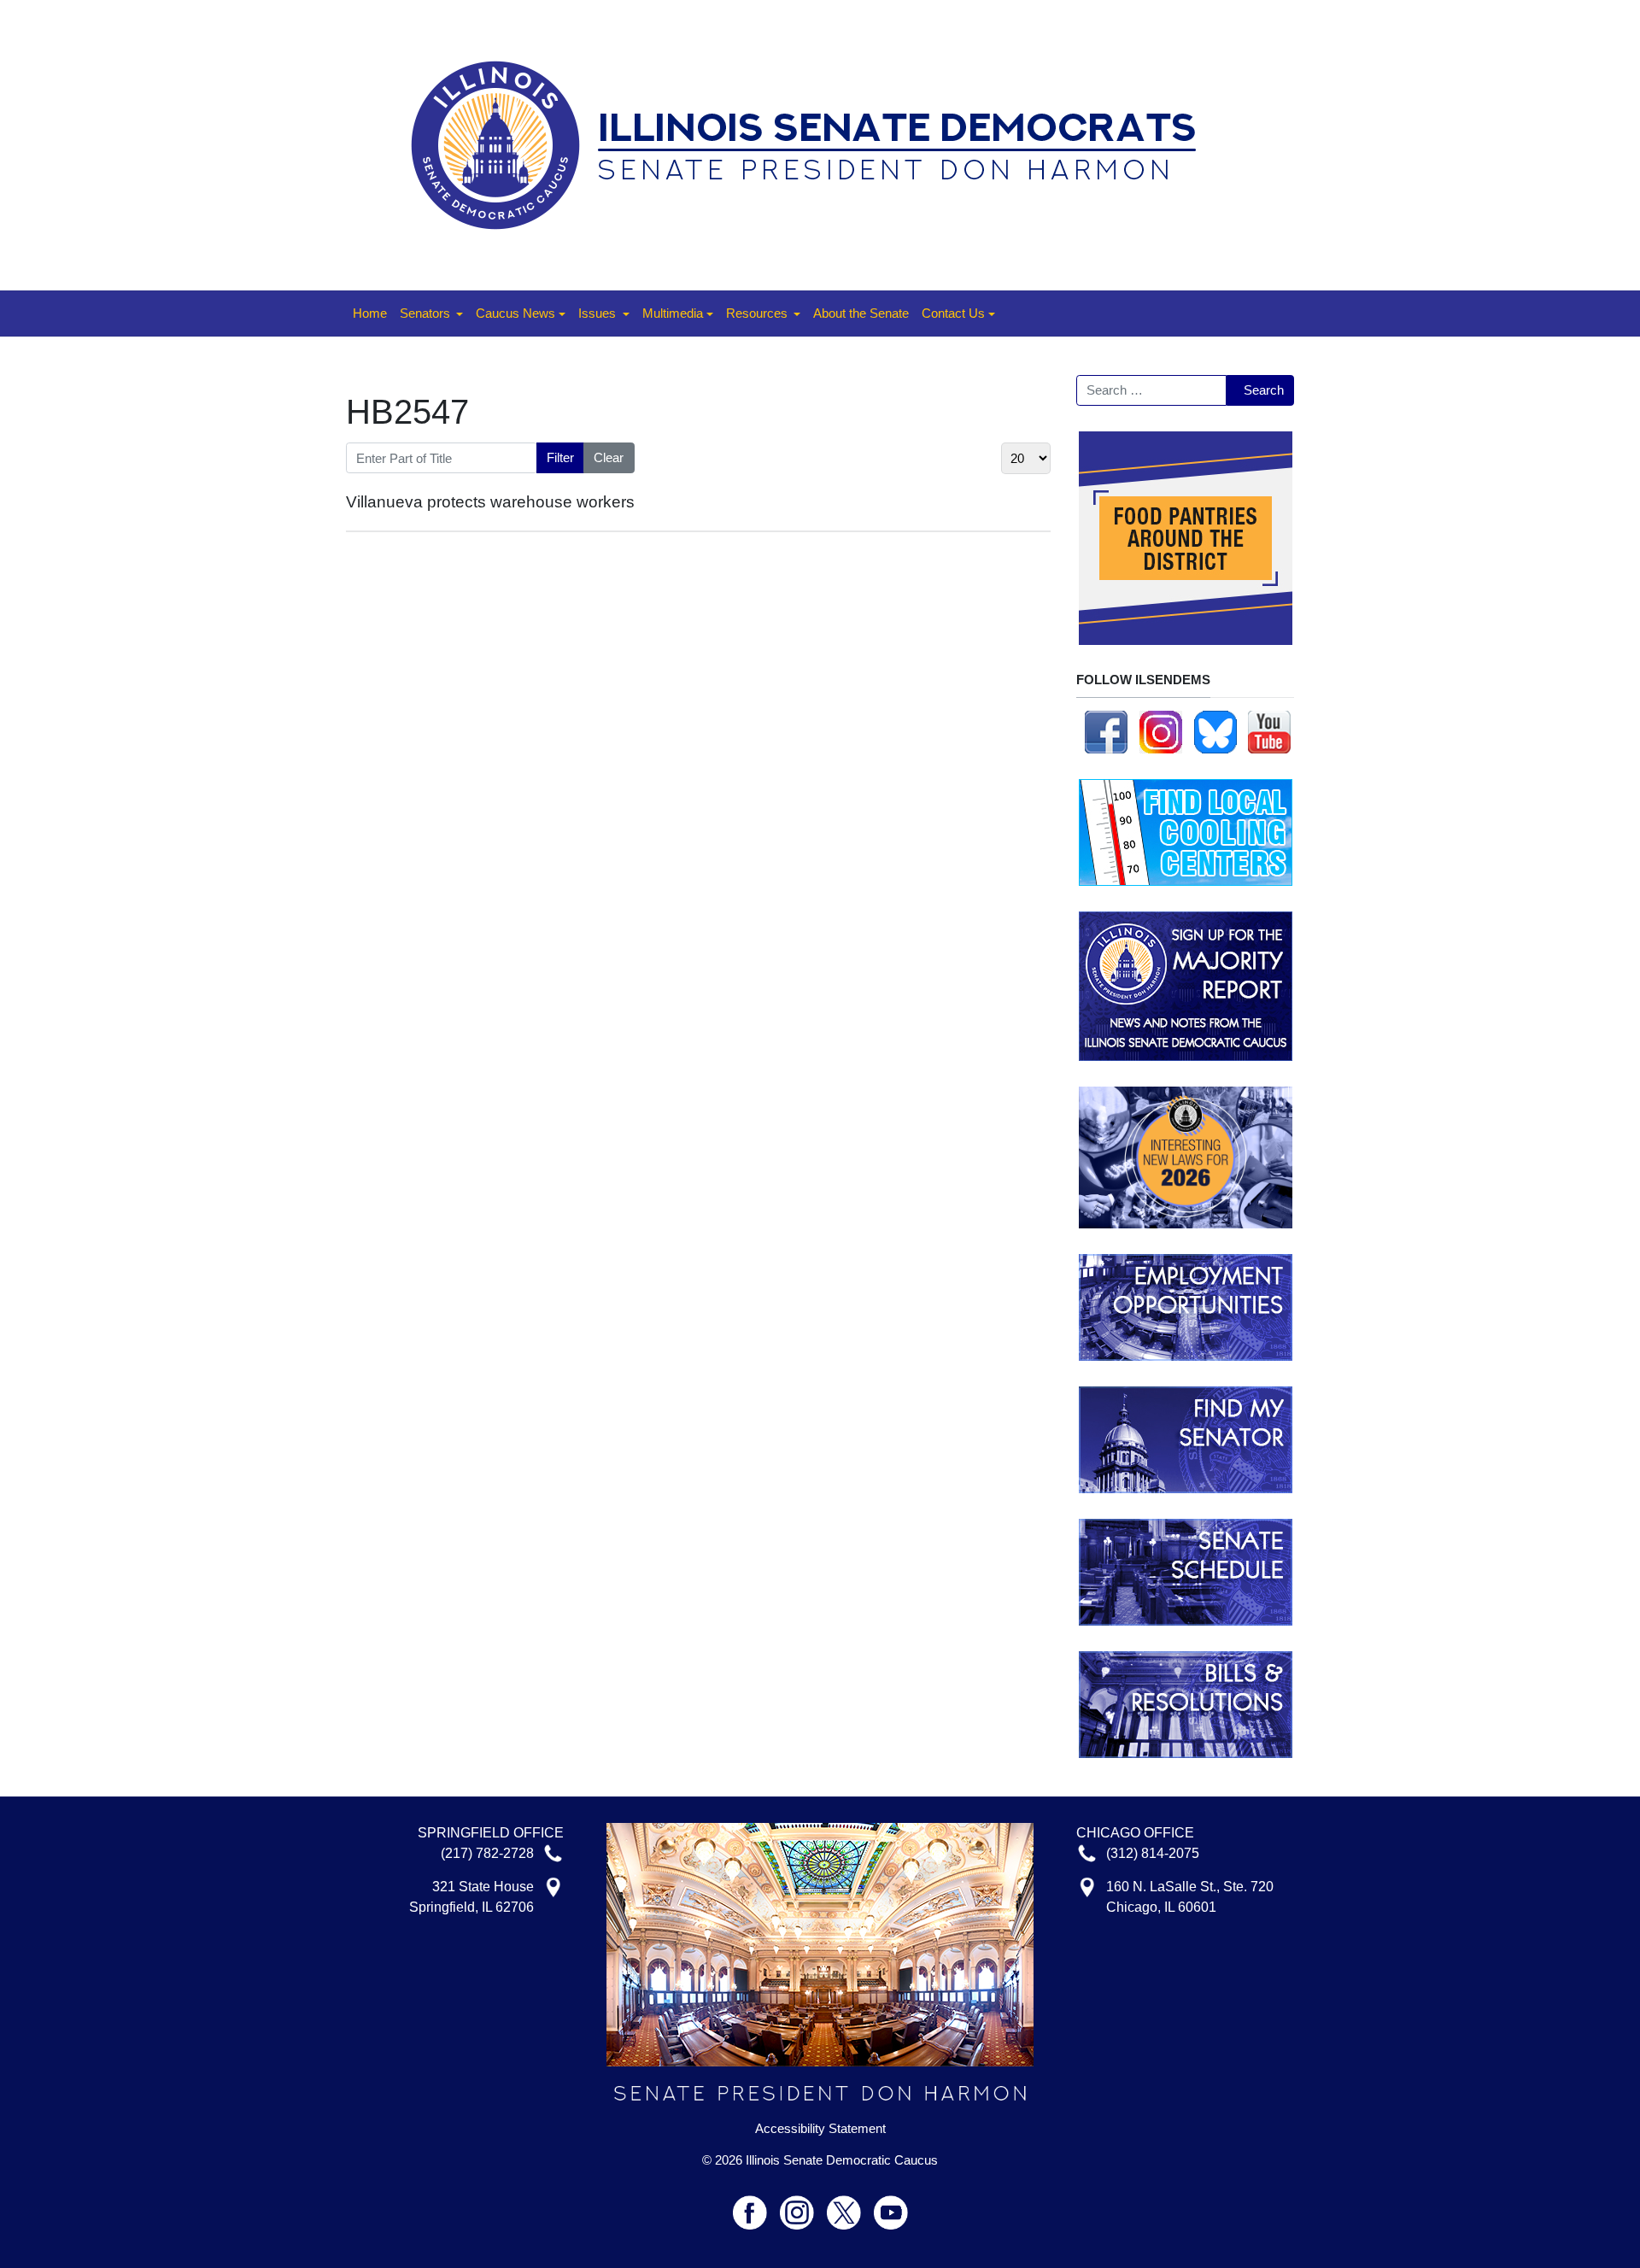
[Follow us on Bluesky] (1215, 731)
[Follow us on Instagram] (1161, 731)
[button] (431, 314)
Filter (560, 457)
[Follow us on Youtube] (891, 2205)
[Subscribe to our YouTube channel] (1269, 731)
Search (1264, 390)
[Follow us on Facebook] (1106, 731)
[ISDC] (814, 144)
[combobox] (1151, 390)
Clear (609, 457)
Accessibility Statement (820, 2129)
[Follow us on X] (850, 2205)
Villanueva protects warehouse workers (490, 502)
